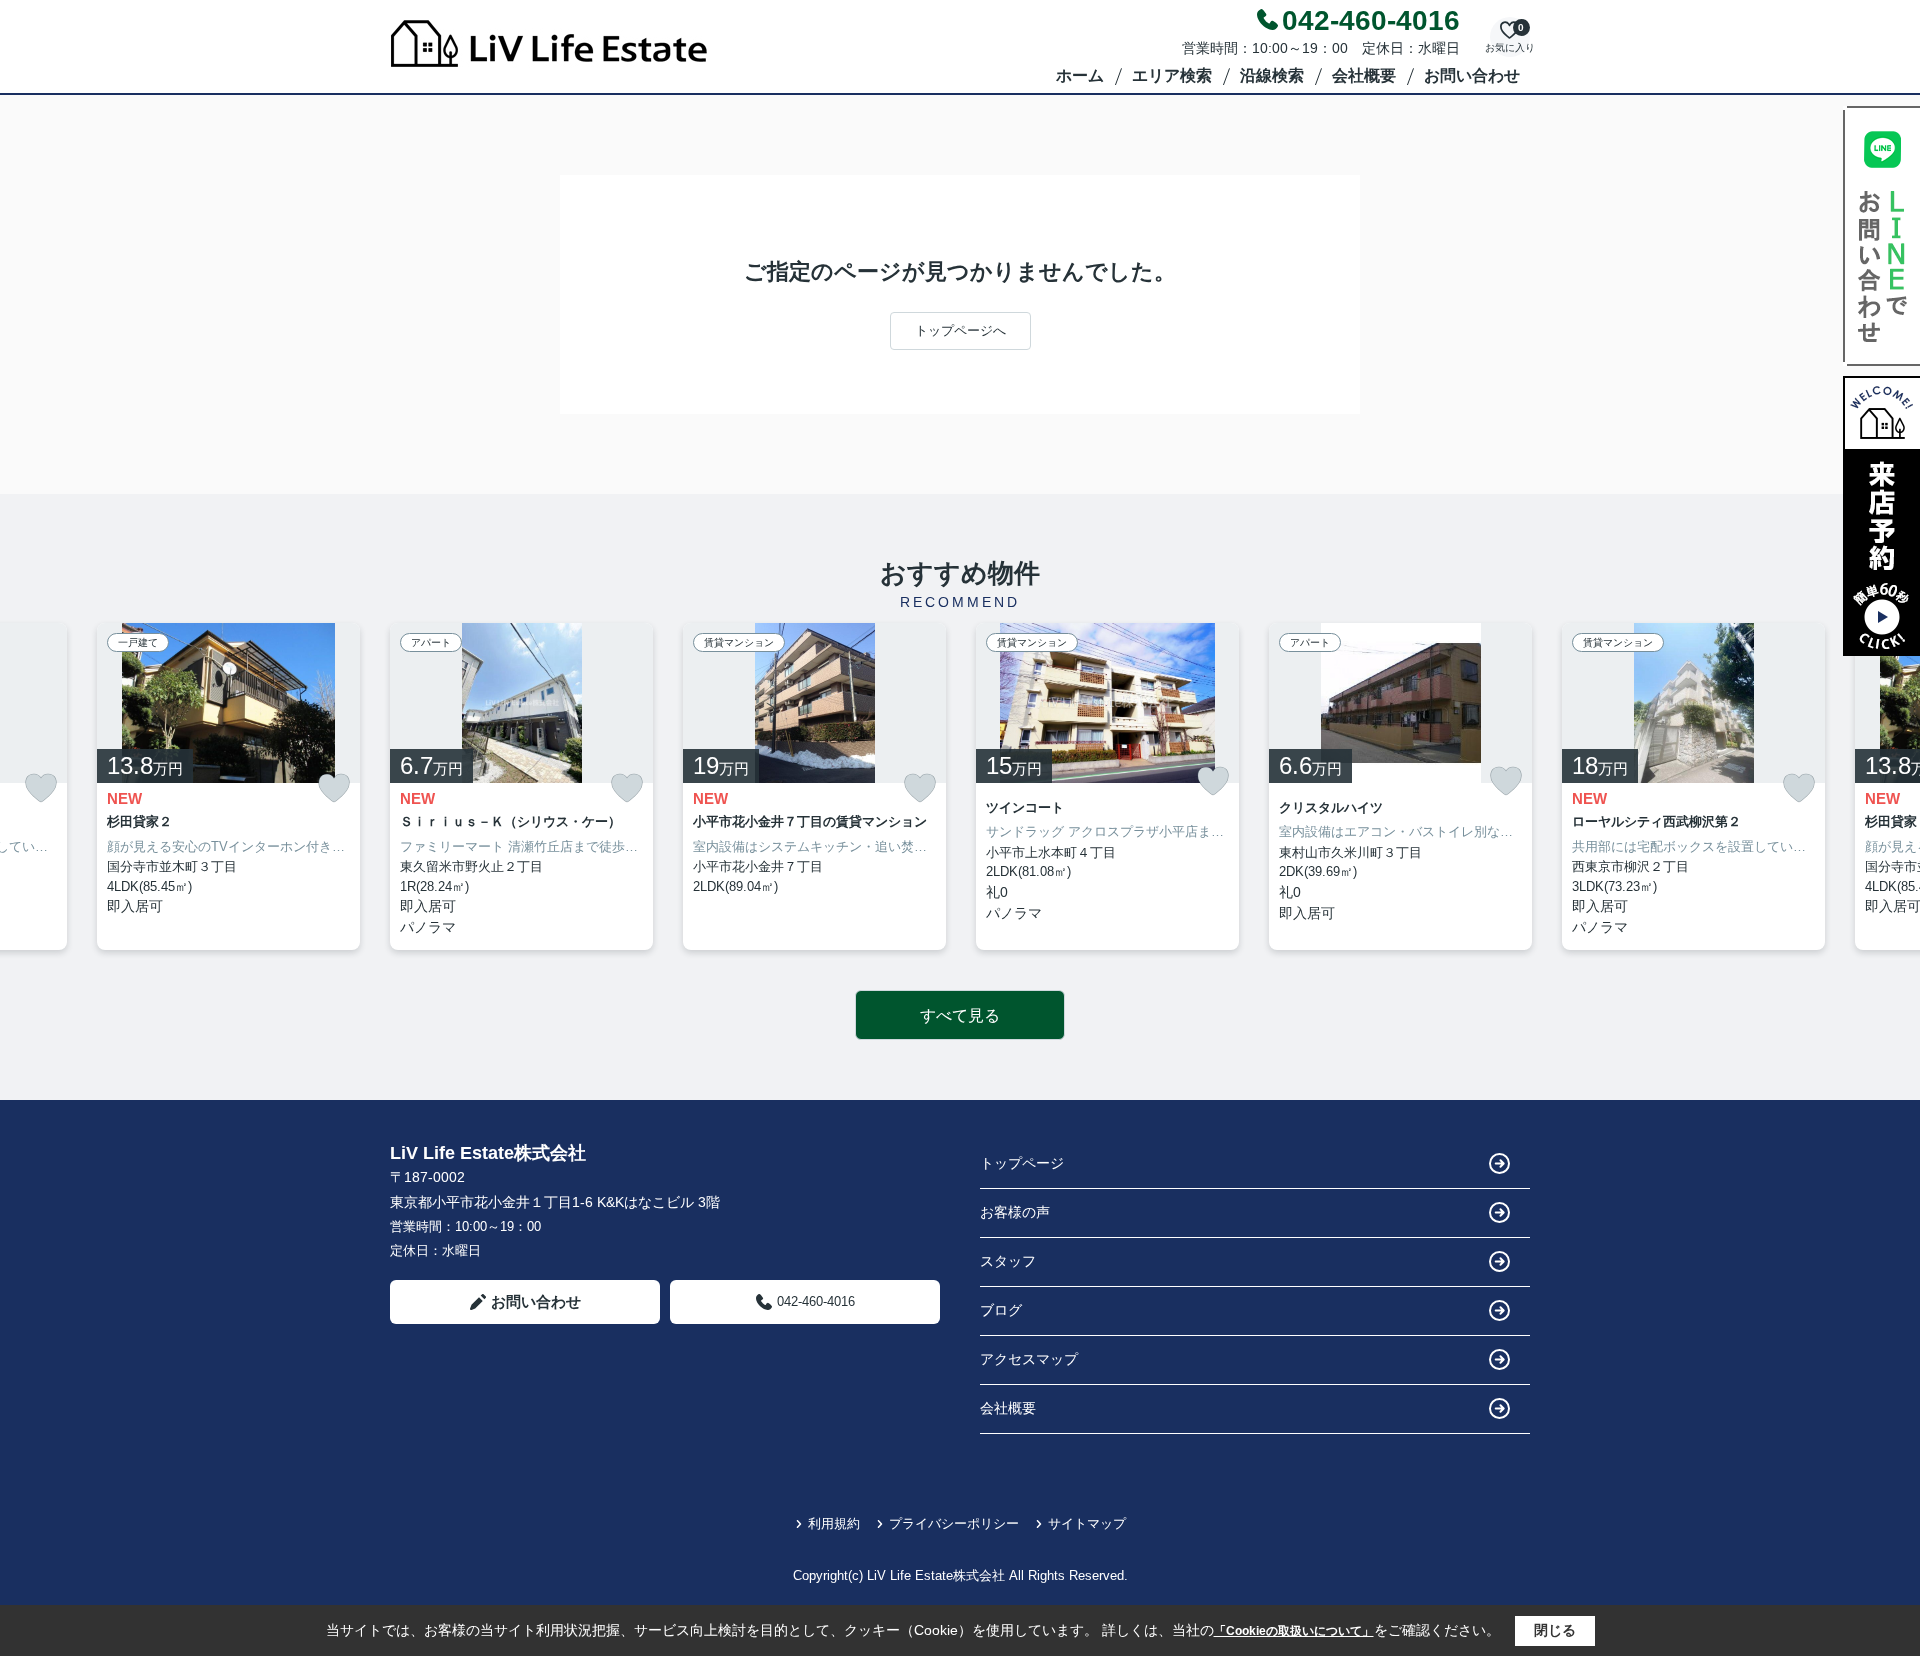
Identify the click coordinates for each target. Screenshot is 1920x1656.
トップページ (1022, 1163)
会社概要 (1364, 75)
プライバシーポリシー (954, 1523)
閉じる (1555, 1630)
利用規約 (834, 1523)
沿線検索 (1272, 75)
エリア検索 (1172, 75)
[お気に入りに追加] (41, 788)
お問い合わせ (1472, 75)
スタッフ (1008, 1261)
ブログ (1001, 1310)
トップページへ (960, 330)
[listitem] (521, 787)
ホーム (1080, 75)
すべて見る (960, 1015)
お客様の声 (1015, 1212)
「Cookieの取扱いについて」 (1294, 1631)
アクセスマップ (1029, 1359)
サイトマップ (1087, 1523)
